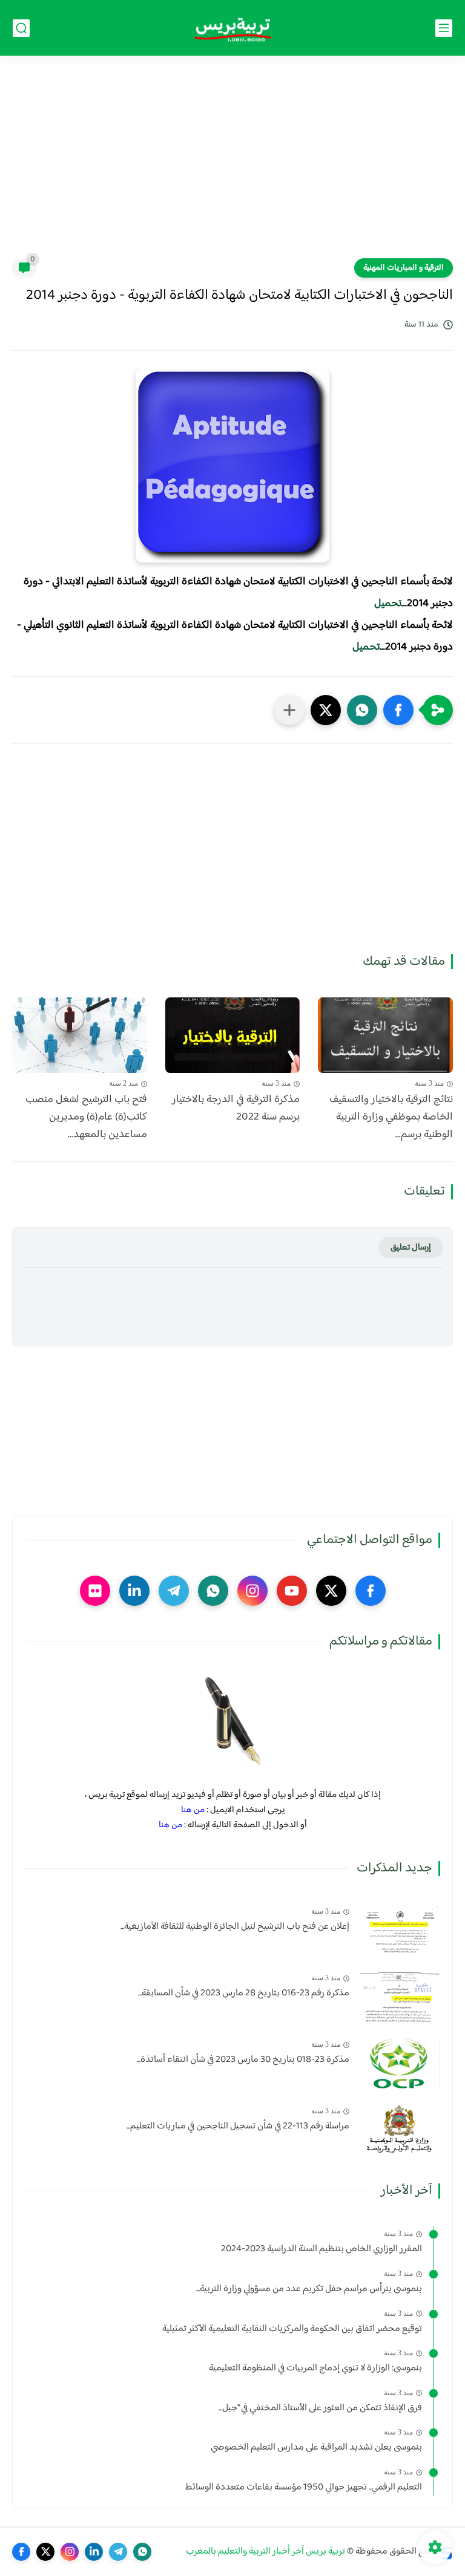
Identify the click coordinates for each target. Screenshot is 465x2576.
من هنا (193, 1810)
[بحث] (21, 28)
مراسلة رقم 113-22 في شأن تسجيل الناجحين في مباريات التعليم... (238, 2127)
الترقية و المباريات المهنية (404, 268)
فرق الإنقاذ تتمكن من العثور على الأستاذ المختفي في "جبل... (320, 2408)
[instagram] (252, 1591)
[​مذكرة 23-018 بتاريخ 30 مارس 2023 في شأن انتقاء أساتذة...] (399, 2063)
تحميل (388, 604)
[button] (398, 710)
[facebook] (371, 1591)
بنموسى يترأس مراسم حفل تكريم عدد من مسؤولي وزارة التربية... (309, 2289)
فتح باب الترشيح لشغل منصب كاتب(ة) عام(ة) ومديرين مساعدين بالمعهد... (86, 1117)
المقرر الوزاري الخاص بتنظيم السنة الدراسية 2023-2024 (322, 2249)
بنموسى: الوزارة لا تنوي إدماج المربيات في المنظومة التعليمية (315, 2369)
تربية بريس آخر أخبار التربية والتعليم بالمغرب (265, 2552)
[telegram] (174, 1591)
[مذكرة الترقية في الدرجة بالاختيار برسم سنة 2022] (233, 1035)
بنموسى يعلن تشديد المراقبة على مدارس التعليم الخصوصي (316, 2448)
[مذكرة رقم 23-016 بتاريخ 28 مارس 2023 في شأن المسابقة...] (399, 1996)
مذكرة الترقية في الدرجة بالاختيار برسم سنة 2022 (236, 1109)
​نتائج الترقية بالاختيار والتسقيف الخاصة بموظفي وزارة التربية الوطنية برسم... (391, 1117)
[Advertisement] (232, 165)
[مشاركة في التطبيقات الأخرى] (289, 710)
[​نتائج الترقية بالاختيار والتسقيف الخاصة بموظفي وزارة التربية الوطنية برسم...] (385, 1035)
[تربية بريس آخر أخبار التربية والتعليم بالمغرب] (232, 28)
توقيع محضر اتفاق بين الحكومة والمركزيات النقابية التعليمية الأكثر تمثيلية (292, 2329)
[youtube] (292, 1591)
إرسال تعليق (411, 1247)
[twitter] (331, 1591)
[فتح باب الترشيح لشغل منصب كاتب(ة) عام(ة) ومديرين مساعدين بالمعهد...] (80, 1035)
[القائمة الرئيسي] (444, 28)
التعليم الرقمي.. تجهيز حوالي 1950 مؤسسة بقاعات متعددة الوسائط (304, 2488)
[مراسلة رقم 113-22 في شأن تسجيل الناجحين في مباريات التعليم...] (399, 2129)
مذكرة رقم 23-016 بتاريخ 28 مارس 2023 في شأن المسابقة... (244, 1994)
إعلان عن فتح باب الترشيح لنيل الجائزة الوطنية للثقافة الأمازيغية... (235, 1927)
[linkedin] (134, 1591)
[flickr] (95, 1591)
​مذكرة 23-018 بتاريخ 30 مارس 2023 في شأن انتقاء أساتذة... (243, 2060)
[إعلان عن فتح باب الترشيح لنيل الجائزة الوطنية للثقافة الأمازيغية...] (399, 1930)
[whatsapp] (213, 1591)
